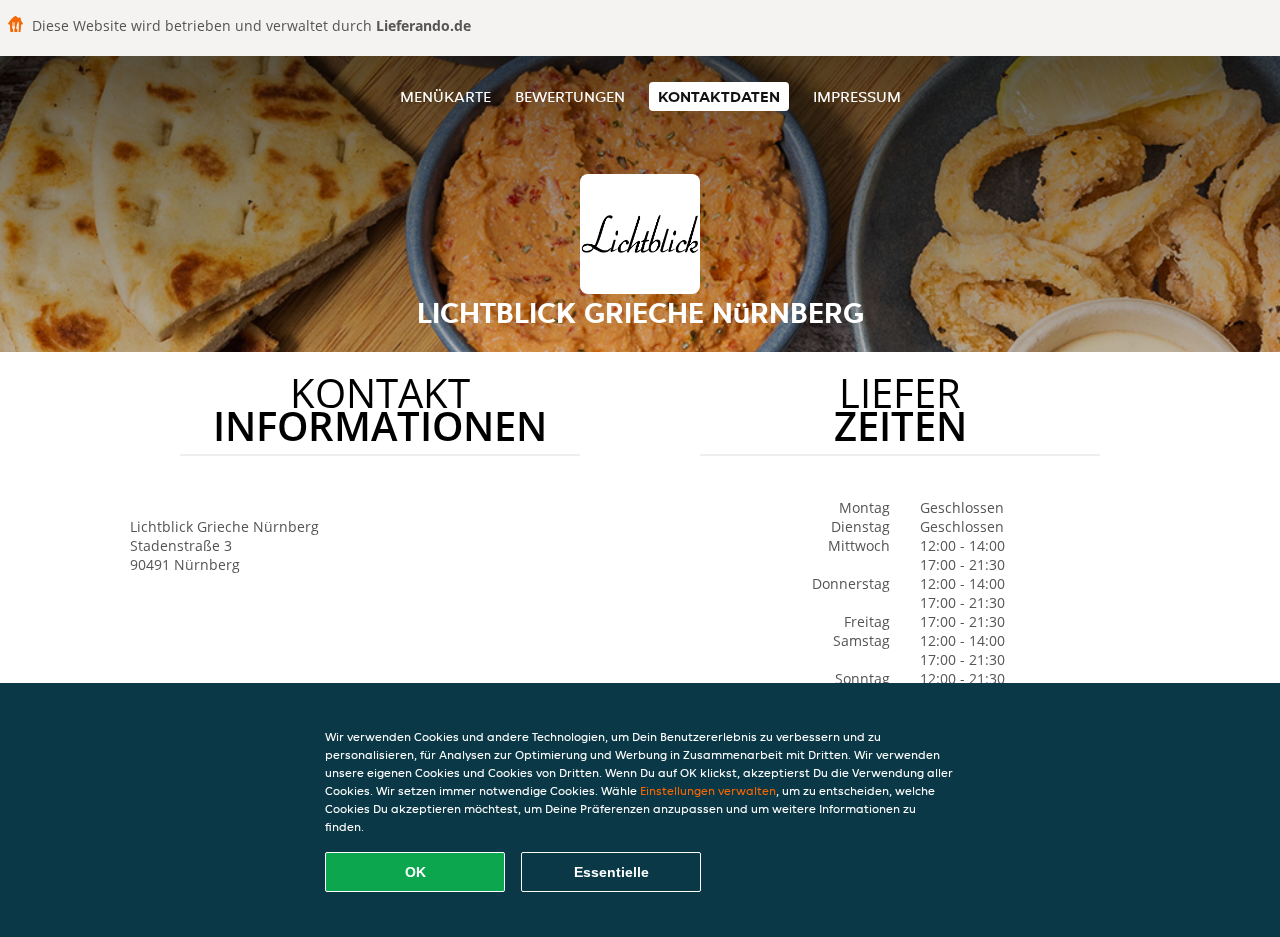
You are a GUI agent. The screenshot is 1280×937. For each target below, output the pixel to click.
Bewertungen (570, 96)
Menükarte (445, 96)
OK (415, 872)
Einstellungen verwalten (708, 790)
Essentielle (611, 872)
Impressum (857, 96)
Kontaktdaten (719, 96)
